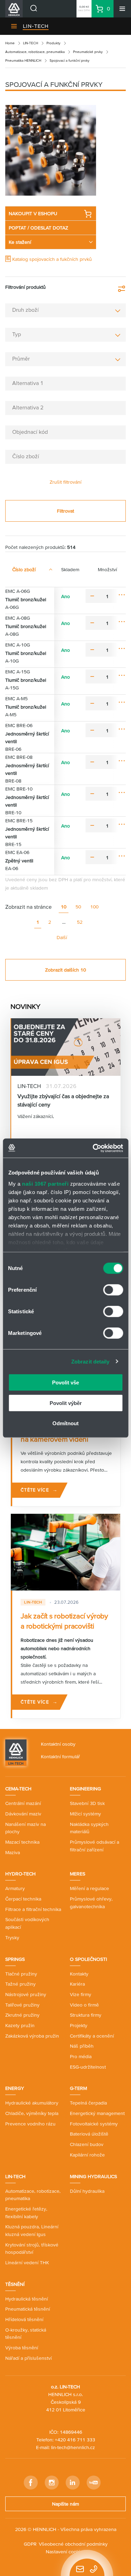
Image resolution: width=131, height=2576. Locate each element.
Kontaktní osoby (58, 1744)
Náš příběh (82, 2046)
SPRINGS (15, 1959)
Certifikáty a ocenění (92, 2036)
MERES (78, 1874)
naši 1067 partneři (45, 1183)
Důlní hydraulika (87, 2191)
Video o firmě (84, 2005)
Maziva (13, 1852)
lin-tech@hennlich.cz (73, 2447)
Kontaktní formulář (60, 1757)
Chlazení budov (87, 2144)
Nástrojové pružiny (26, 1994)
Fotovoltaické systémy (94, 2124)
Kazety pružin (20, 2025)
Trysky (12, 1937)
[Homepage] (16, 1752)
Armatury (15, 1888)
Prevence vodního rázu (30, 2124)
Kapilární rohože (87, 2155)
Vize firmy (81, 1994)
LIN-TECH (36, 26)
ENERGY (15, 2088)
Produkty (53, 43)
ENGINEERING (85, 1789)
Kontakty (79, 1974)
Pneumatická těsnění (28, 2309)
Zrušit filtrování (65, 482)
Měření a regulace (89, 1888)
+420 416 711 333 (75, 2440)
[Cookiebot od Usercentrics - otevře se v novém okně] (93, 1148)
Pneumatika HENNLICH (23, 61)
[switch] (113, 1290)
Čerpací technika (23, 1899)
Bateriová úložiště (89, 2134)
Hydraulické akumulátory (32, 2103)
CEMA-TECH (18, 1789)
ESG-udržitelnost (88, 2067)
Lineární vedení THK (27, 2263)
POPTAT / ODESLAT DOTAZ (38, 228)
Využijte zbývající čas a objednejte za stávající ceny (63, 1100)
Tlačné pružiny (21, 1974)
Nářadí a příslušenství (28, 2358)
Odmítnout (65, 1423)
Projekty (79, 2025)
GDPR (30, 2544)
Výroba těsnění (22, 2348)
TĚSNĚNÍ (15, 2284)
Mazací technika (22, 1842)
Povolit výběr (66, 1403)
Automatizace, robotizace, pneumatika (35, 52)
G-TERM (78, 2088)
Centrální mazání (23, 1803)
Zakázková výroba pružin (32, 2036)
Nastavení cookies (65, 2552)
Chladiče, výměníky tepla (32, 2113)
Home (10, 43)
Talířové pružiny (22, 2005)
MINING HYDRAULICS (93, 2176)
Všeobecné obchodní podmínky (73, 2544)
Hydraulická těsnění (27, 2299)
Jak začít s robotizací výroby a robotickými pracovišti (64, 1621)
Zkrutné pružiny (22, 2015)
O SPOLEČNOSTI (88, 1959)
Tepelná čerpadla (88, 2103)
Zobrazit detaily (90, 1361)
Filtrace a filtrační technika (33, 1909)
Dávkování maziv (23, 1814)
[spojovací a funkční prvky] (51, 150)
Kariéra (77, 1984)
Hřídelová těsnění (24, 2319)
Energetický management (97, 2113)
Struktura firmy (86, 2015)
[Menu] (122, 9)
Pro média (81, 2056)
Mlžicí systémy (85, 1814)
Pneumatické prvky (88, 52)
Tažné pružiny (20, 1984)
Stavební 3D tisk (87, 1803)
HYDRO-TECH (20, 1874)
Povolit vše (65, 1383)
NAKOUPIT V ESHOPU (33, 213)
